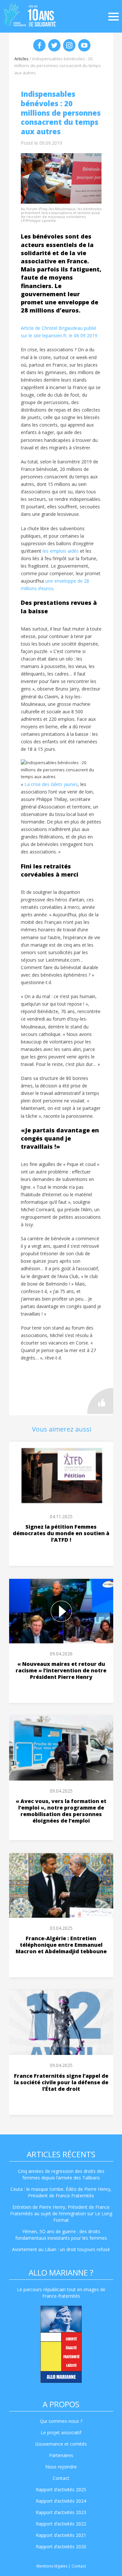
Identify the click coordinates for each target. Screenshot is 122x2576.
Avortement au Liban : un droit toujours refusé (61, 2249)
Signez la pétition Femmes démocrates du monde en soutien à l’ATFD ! (61, 1533)
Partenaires (61, 2455)
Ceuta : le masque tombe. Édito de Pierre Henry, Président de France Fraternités (61, 2192)
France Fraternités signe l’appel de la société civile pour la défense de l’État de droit (61, 2082)
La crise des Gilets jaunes (51, 784)
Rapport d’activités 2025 (61, 2489)
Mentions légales (52, 2566)
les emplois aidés (61, 551)
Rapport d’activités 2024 (61, 2501)
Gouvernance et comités (61, 2444)
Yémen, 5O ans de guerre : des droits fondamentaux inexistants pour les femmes (61, 2235)
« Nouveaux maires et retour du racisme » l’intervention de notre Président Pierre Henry (61, 1670)
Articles (21, 59)
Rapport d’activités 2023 (61, 2512)
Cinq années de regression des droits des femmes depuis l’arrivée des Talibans (61, 2174)
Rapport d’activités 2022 (61, 2524)
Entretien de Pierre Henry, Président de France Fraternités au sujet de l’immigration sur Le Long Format (61, 2213)
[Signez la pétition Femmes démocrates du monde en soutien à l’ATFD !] (61, 1474)
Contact (61, 2478)
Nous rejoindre (61, 2467)
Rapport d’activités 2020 (61, 2547)
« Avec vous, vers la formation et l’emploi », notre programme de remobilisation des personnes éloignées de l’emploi (61, 1811)
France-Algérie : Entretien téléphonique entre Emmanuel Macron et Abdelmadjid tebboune (61, 1945)
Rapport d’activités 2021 (61, 2535)
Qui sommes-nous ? (61, 2421)
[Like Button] (100, 1401)
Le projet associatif (61, 2432)
